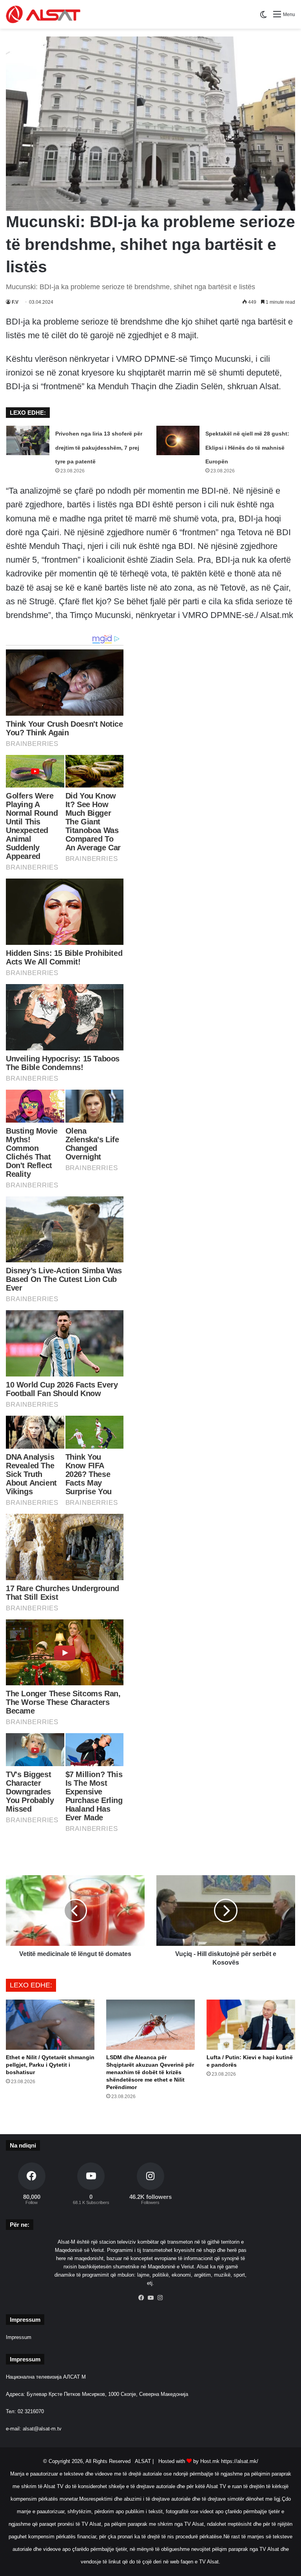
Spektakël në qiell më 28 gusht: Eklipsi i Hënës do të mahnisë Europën (247, 447)
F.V (15, 302)
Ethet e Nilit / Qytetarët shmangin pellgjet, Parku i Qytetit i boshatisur (50, 2065)
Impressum (19, 2337)
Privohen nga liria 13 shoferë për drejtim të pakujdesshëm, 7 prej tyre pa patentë (99, 447)
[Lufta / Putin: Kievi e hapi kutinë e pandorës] (251, 2025)
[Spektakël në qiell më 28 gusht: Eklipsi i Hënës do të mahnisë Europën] (178, 440)
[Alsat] (43, 14)
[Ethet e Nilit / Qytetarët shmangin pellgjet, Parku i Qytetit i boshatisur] (50, 2025)
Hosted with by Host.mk (189, 2461)
